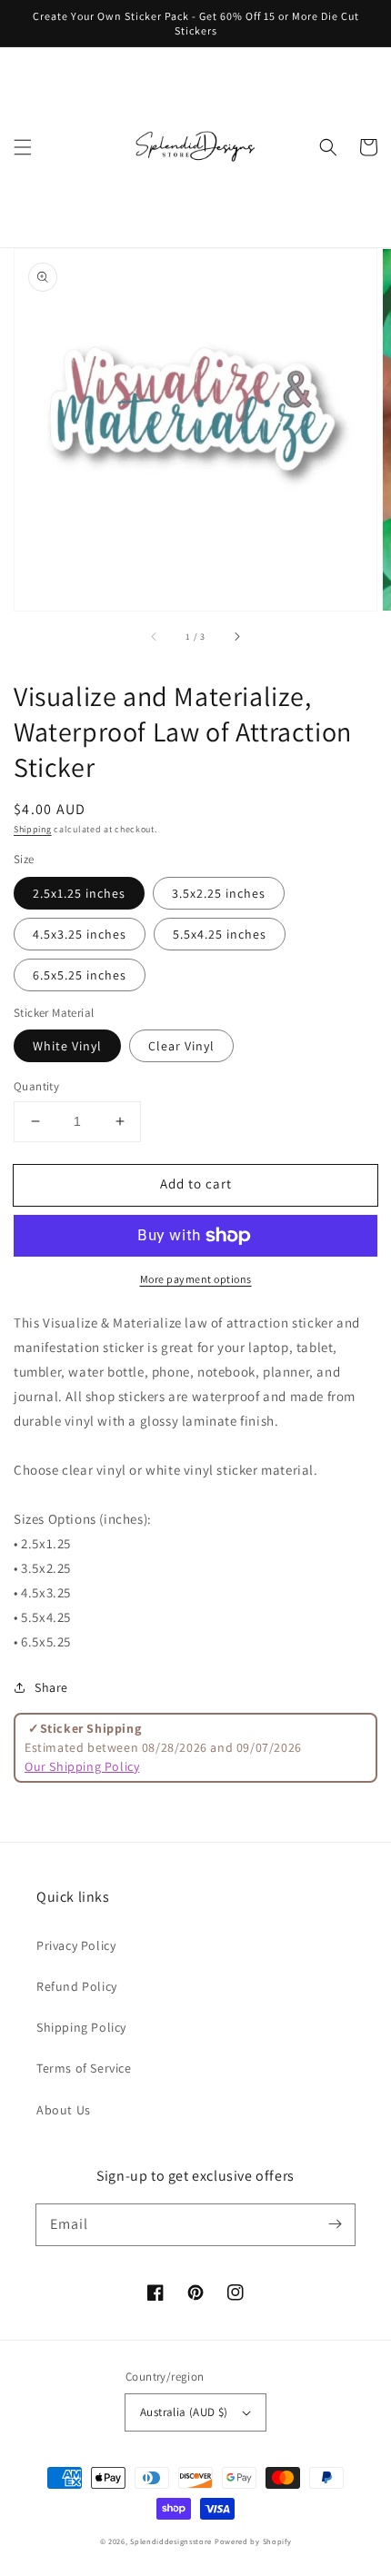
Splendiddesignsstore (171, 2541)
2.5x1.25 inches (79, 893)
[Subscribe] (335, 2224)
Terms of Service (84, 2068)
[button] (23, 147)
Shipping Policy (81, 2027)
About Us (64, 2110)
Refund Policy (77, 1986)
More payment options (196, 1279)
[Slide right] (236, 636)
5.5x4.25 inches (220, 934)
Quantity (36, 1086)
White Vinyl (67, 1046)
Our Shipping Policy (82, 1766)
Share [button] (51, 1687)
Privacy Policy (76, 1945)
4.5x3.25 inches (80, 934)
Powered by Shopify (253, 2541)
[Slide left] (155, 636)
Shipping (33, 829)
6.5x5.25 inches (80, 975)
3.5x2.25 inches (219, 893)
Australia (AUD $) (184, 2412)
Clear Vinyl (181, 1046)
